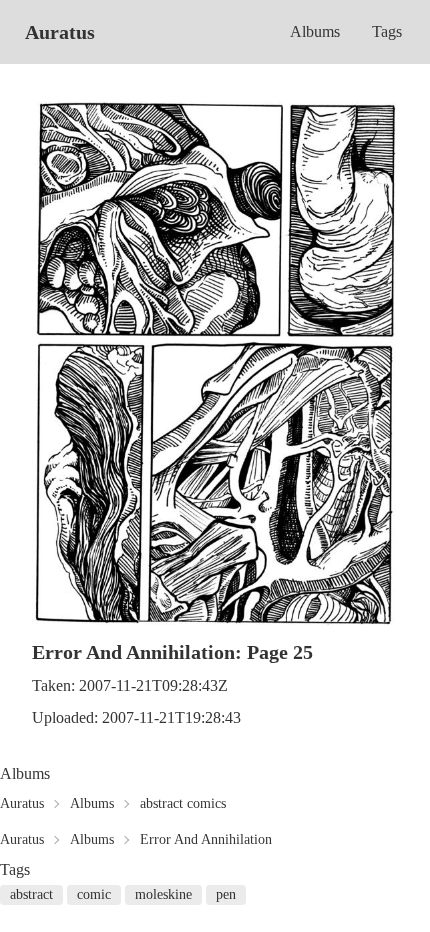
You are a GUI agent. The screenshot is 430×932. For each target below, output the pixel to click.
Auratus (60, 32)
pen (226, 894)
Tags (387, 31)
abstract (31, 894)
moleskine (163, 894)
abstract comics (183, 803)
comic (94, 894)
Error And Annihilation (206, 839)
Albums (315, 31)
